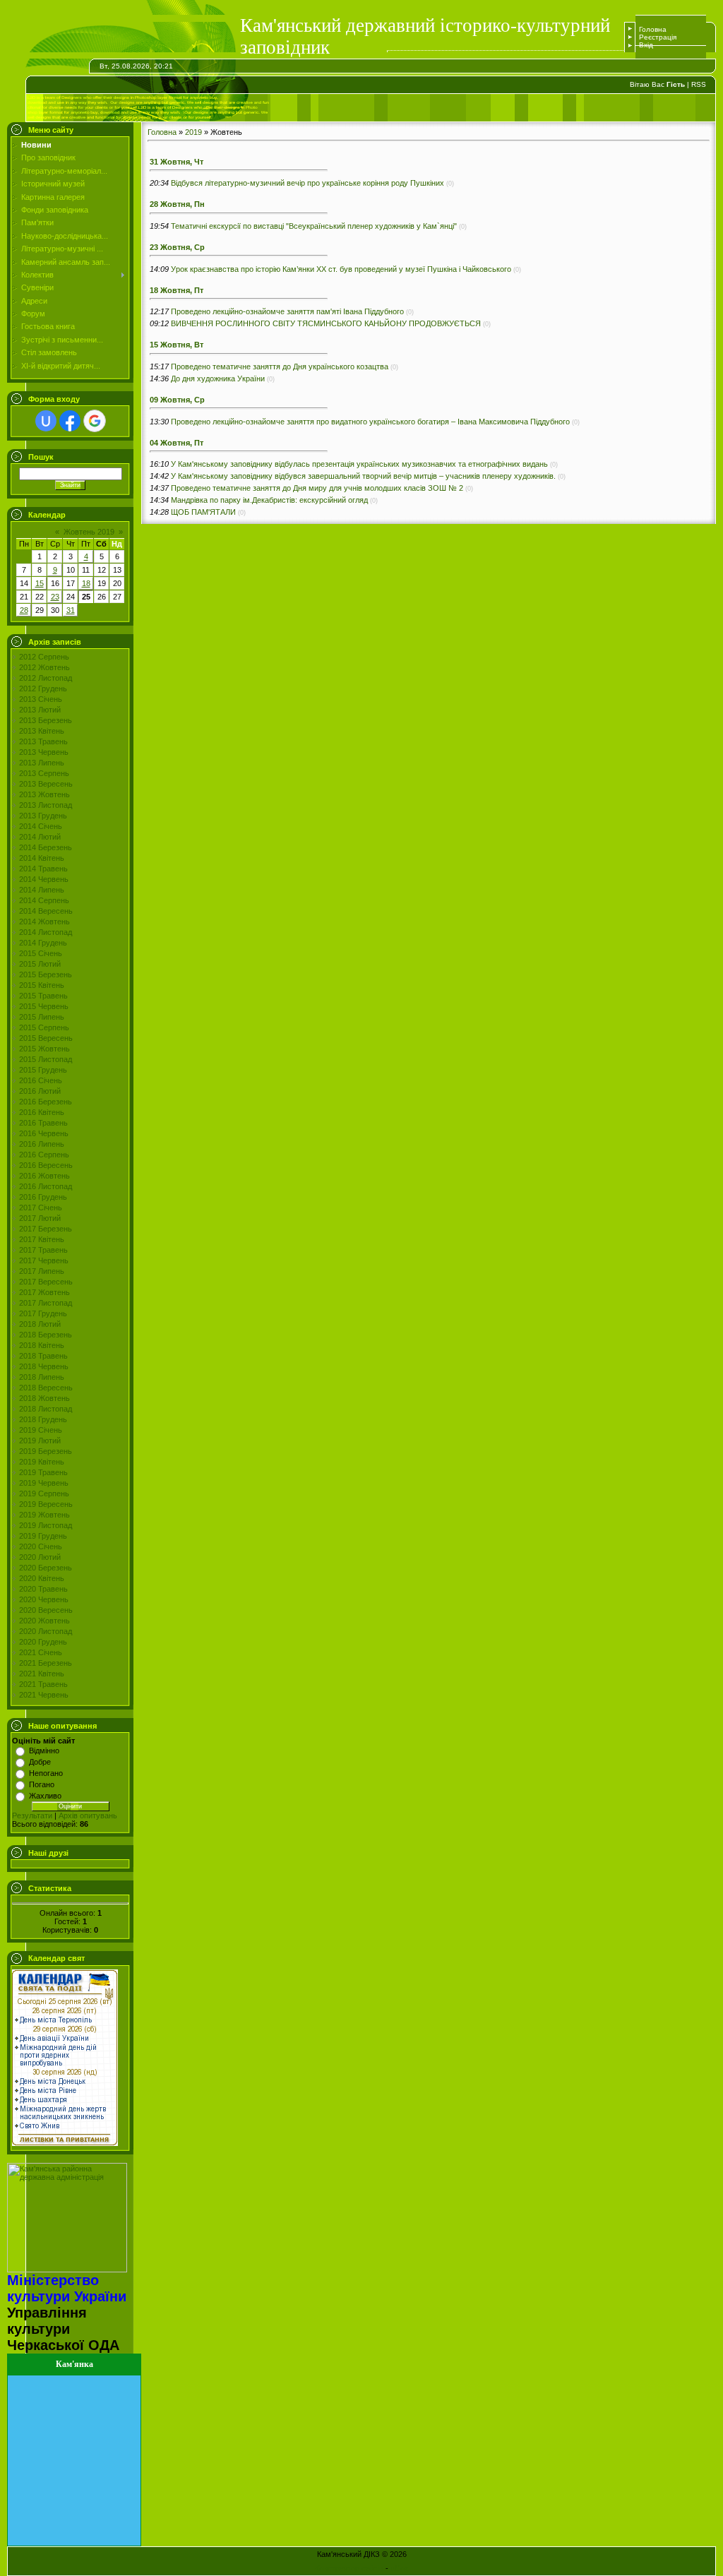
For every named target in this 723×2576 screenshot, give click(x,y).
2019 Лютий (40, 1441)
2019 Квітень (42, 1462)
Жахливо (45, 1796)
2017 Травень (43, 1250)
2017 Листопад (46, 1303)
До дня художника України (218, 378)
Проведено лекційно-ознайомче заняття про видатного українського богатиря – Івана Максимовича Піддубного (370, 422)
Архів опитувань (88, 1815)
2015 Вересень (46, 1038)
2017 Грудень (43, 1313)
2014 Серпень (44, 900)
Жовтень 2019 (89, 532)
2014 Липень (42, 890)
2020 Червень (44, 1599)
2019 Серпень (44, 1493)
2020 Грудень (43, 1642)
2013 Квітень (42, 731)
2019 (193, 132)
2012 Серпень (44, 657)
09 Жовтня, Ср (177, 400)
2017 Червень (44, 1260)
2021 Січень (41, 1652)
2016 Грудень (43, 1197)
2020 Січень (41, 1546)
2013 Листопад (46, 805)
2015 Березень (46, 974)
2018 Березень (46, 1335)
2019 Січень (41, 1430)
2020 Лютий (40, 1557)
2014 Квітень (42, 858)
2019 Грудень (43, 1536)
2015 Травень (43, 996)
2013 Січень (41, 699)
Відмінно (44, 1751)
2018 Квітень (42, 1345)
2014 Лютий (40, 837)
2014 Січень (41, 826)
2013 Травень (43, 741)
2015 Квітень (42, 985)
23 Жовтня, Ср (177, 247)
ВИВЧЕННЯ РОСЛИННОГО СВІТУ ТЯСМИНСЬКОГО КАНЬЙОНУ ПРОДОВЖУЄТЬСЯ (326, 323)
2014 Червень (44, 879)
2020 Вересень (46, 1610)
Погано (42, 1784)
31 (71, 610)
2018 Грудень (43, 1419)
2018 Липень (42, 1377)
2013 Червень (44, 752)
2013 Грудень (43, 816)
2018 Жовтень (44, 1398)
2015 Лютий (40, 964)
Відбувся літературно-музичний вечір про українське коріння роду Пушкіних (307, 183)
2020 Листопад (46, 1631)
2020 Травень (43, 1589)
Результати (32, 1815)
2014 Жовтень (44, 922)
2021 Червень (44, 1695)
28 (24, 610)
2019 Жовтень (44, 1515)
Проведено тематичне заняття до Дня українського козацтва (280, 366)
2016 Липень (42, 1144)
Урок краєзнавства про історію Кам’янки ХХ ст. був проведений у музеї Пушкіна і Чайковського (341, 269)
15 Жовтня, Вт (177, 345)
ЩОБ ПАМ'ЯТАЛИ (203, 512)
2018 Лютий (40, 1324)
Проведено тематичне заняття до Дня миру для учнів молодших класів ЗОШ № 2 (317, 488)
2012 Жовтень (44, 667)
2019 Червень (44, 1483)
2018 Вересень (46, 1388)
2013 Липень (42, 763)
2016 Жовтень (44, 1176)
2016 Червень (44, 1133)
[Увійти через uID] (46, 421)
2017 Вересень (46, 1282)
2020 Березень (46, 1568)
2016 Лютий (40, 1091)
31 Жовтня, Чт (177, 162)
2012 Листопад (46, 678)
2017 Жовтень (44, 1292)
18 (86, 583)
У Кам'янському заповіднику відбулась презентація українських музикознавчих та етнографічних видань (359, 464)
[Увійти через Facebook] (70, 421)
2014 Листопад (46, 932)
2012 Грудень (43, 688)
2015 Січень (41, 953)
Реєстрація (658, 37)
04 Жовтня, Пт (177, 443)
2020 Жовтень (44, 1621)
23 (55, 597)
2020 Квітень (42, 1578)
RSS (699, 84)
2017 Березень (46, 1229)
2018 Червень (44, 1366)
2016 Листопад (46, 1186)
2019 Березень (46, 1451)
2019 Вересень (46, 1504)
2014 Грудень (43, 943)
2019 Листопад (46, 1525)
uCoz (400, 2568)
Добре (40, 1762)
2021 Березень (46, 1663)
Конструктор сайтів (349, 2568)
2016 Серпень (44, 1155)
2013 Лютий (40, 710)
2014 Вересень (46, 911)
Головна (653, 29)
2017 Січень (41, 1207)
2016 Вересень (46, 1165)
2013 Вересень (46, 784)
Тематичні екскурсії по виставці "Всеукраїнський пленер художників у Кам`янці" (314, 226)
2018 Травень (43, 1356)
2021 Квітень (42, 1674)
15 (40, 583)
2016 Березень (46, 1102)
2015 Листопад (46, 1059)
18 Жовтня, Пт (177, 290)
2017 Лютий (40, 1218)
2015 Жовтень (44, 1049)
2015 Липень (42, 1017)
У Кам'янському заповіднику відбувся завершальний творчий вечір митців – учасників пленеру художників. (363, 476)
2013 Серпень (44, 773)
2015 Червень (44, 1006)
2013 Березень (46, 720)
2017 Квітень (42, 1239)
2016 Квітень (42, 1112)
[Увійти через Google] (95, 421)
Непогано (46, 1773)
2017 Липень (42, 1271)
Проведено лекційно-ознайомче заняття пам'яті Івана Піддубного (287, 311)
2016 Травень (43, 1123)
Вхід (646, 45)
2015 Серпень (44, 1027)
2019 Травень (43, 1472)
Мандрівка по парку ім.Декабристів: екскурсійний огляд (269, 500)
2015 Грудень (43, 1070)
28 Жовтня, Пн (177, 204)
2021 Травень (43, 1684)
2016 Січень (41, 1080)
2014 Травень (43, 869)
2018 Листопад (46, 1409)
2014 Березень (46, 847)
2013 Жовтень (44, 794)
